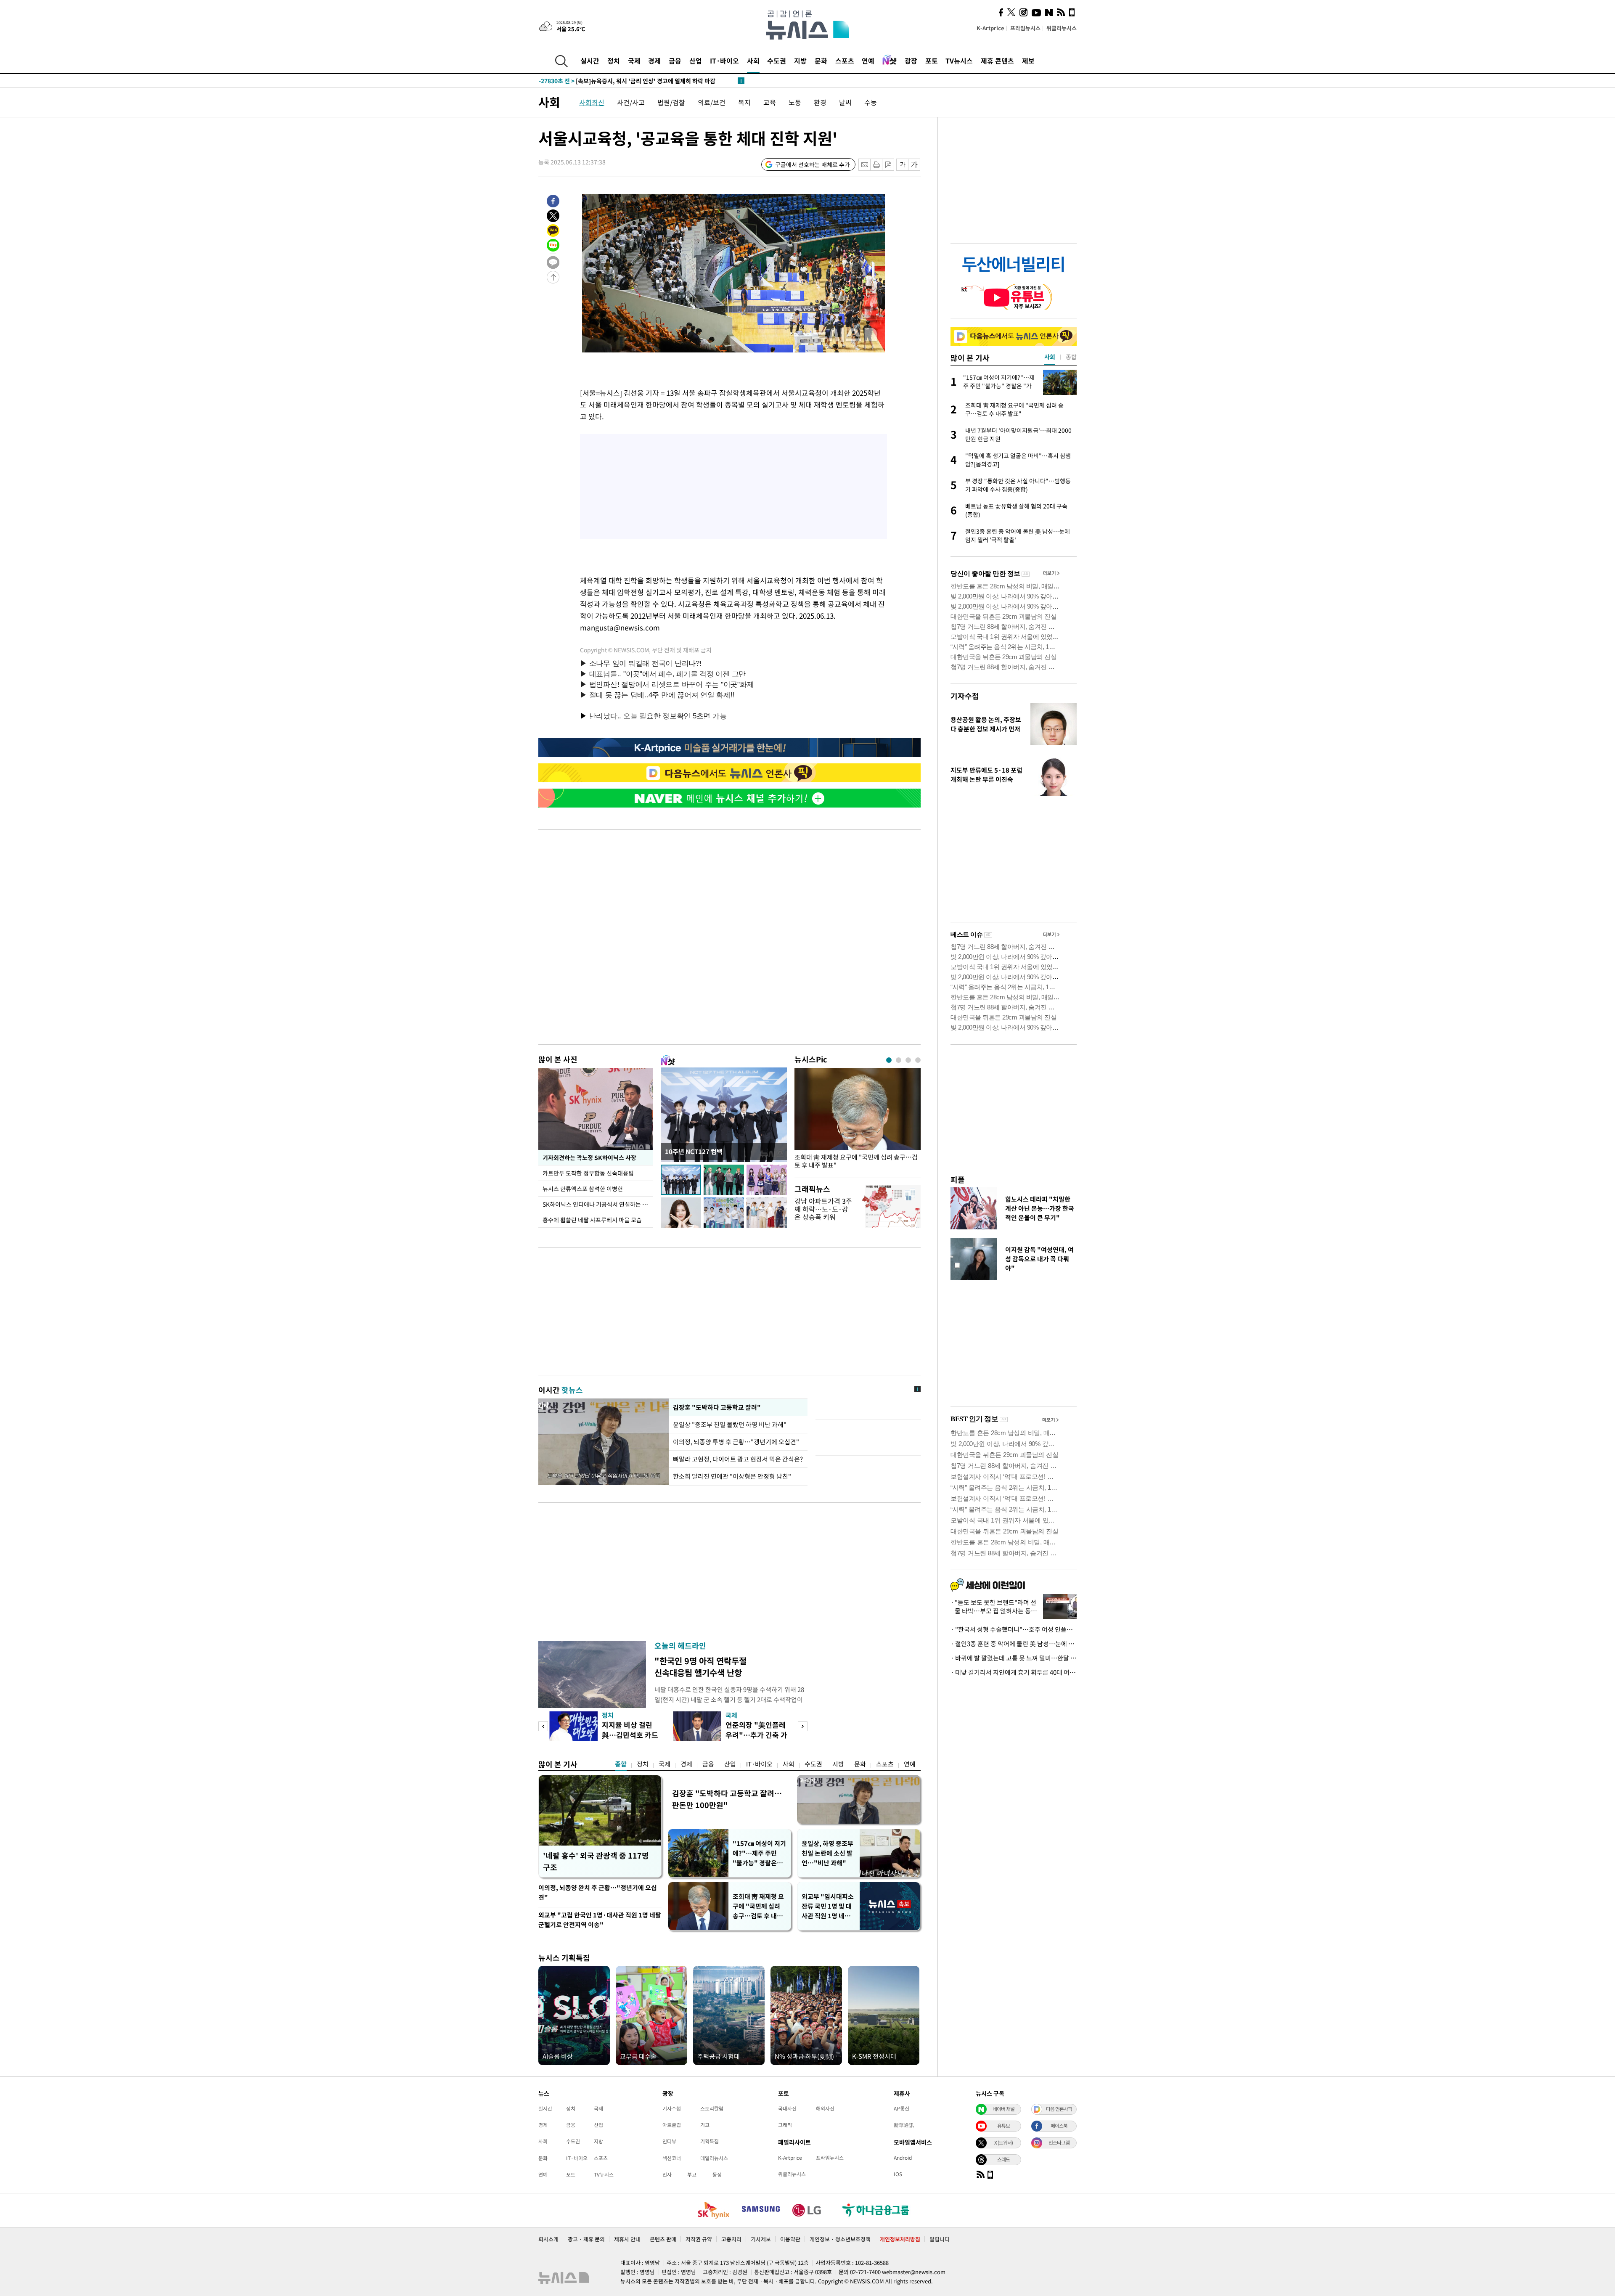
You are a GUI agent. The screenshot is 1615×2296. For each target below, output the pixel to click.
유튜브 (1003, 2126)
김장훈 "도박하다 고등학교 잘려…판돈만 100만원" (727, 1799)
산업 (696, 61)
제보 (1028, 61)
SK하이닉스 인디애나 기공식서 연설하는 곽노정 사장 (598, 1204)
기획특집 (710, 2141)
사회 (753, 61)
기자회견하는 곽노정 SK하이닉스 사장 (589, 1157)
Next (803, 1726)
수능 (871, 102)
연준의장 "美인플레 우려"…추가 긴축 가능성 (756, 1735)
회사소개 (548, 2239)
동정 (717, 2174)
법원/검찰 (671, 102)
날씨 (845, 102)
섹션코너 (672, 2158)
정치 (614, 61)
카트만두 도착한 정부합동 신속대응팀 (588, 1173)
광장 (911, 61)
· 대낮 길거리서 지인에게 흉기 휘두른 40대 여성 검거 (1014, 1672)
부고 (692, 2174)
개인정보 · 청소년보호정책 (840, 2239)
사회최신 (592, 102)
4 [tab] (918, 1060)
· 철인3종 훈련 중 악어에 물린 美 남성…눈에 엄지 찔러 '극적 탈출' (1014, 1644)
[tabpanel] (858, 1121)
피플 (958, 1180)
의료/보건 (712, 102)
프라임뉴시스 (1025, 28)
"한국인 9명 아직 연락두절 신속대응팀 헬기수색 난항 (700, 1667)
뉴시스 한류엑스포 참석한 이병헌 (583, 1189)
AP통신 (901, 2108)
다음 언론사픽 (1059, 2109)
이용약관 (790, 2239)
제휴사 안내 (627, 2239)
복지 (744, 102)
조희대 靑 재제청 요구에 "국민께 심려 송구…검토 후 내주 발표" (856, 1161)
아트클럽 (672, 2125)
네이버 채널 (1003, 2109)
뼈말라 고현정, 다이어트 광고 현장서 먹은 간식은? (738, 1459)
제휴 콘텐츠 (997, 61)
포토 (932, 61)
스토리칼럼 (712, 2108)
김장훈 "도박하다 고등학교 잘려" (716, 1407)
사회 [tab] (1050, 357)
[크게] (915, 165)
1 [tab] (889, 1060)
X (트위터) (1003, 2142)
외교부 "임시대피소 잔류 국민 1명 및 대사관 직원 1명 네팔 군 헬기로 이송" (828, 1906)
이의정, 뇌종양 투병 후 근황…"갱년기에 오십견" (736, 1442)
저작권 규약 (699, 2239)
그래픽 (785, 2125)
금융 (675, 61)
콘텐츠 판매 (663, 2239)
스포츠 (845, 61)
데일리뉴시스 (714, 2158)
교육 (770, 102)
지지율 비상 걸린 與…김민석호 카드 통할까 (630, 1735)
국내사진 (787, 2108)
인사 (667, 2174)
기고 (705, 2125)
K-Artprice (990, 28)
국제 (634, 61)
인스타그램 (1059, 2142)
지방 (800, 61)
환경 (820, 102)
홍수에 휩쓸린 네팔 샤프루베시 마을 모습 (592, 1220)
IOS (898, 2174)
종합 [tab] (1071, 357)
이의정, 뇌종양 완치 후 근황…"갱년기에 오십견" (598, 1892)
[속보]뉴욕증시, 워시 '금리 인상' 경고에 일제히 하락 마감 (627, 81)
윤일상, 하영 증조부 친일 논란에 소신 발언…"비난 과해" (827, 1853)
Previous (543, 1726)
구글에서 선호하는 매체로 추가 (813, 164)
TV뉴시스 (959, 61)
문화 (821, 61)
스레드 (1003, 2159)
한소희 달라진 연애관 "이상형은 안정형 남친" (732, 1476)
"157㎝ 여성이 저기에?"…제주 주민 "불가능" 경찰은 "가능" (759, 1853)
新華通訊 (904, 2125)
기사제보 (761, 2239)
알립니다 (940, 2239)
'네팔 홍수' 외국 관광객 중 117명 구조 (596, 1861)
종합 (621, 1764)
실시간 (590, 61)
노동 (795, 102)
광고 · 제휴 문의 (586, 2239)
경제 (654, 61)
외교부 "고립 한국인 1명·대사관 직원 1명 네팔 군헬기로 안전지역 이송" (600, 1920)
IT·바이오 (724, 61)
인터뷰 (669, 2141)
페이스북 (1059, 2126)
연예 (868, 61)
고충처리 (731, 2239)
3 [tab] (908, 1060)
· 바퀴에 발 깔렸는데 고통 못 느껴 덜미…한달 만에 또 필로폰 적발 (1014, 1658)
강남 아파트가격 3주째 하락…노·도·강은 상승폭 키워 (823, 1209)
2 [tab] (899, 1060)
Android (903, 2158)
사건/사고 (631, 102)
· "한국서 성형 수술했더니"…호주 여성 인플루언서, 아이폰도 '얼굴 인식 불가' (1014, 1629)
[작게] (902, 165)
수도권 (777, 61)
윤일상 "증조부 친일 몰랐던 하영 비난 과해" (731, 1425)
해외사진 (825, 2108)
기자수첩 (965, 696)
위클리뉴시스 (1062, 28)
